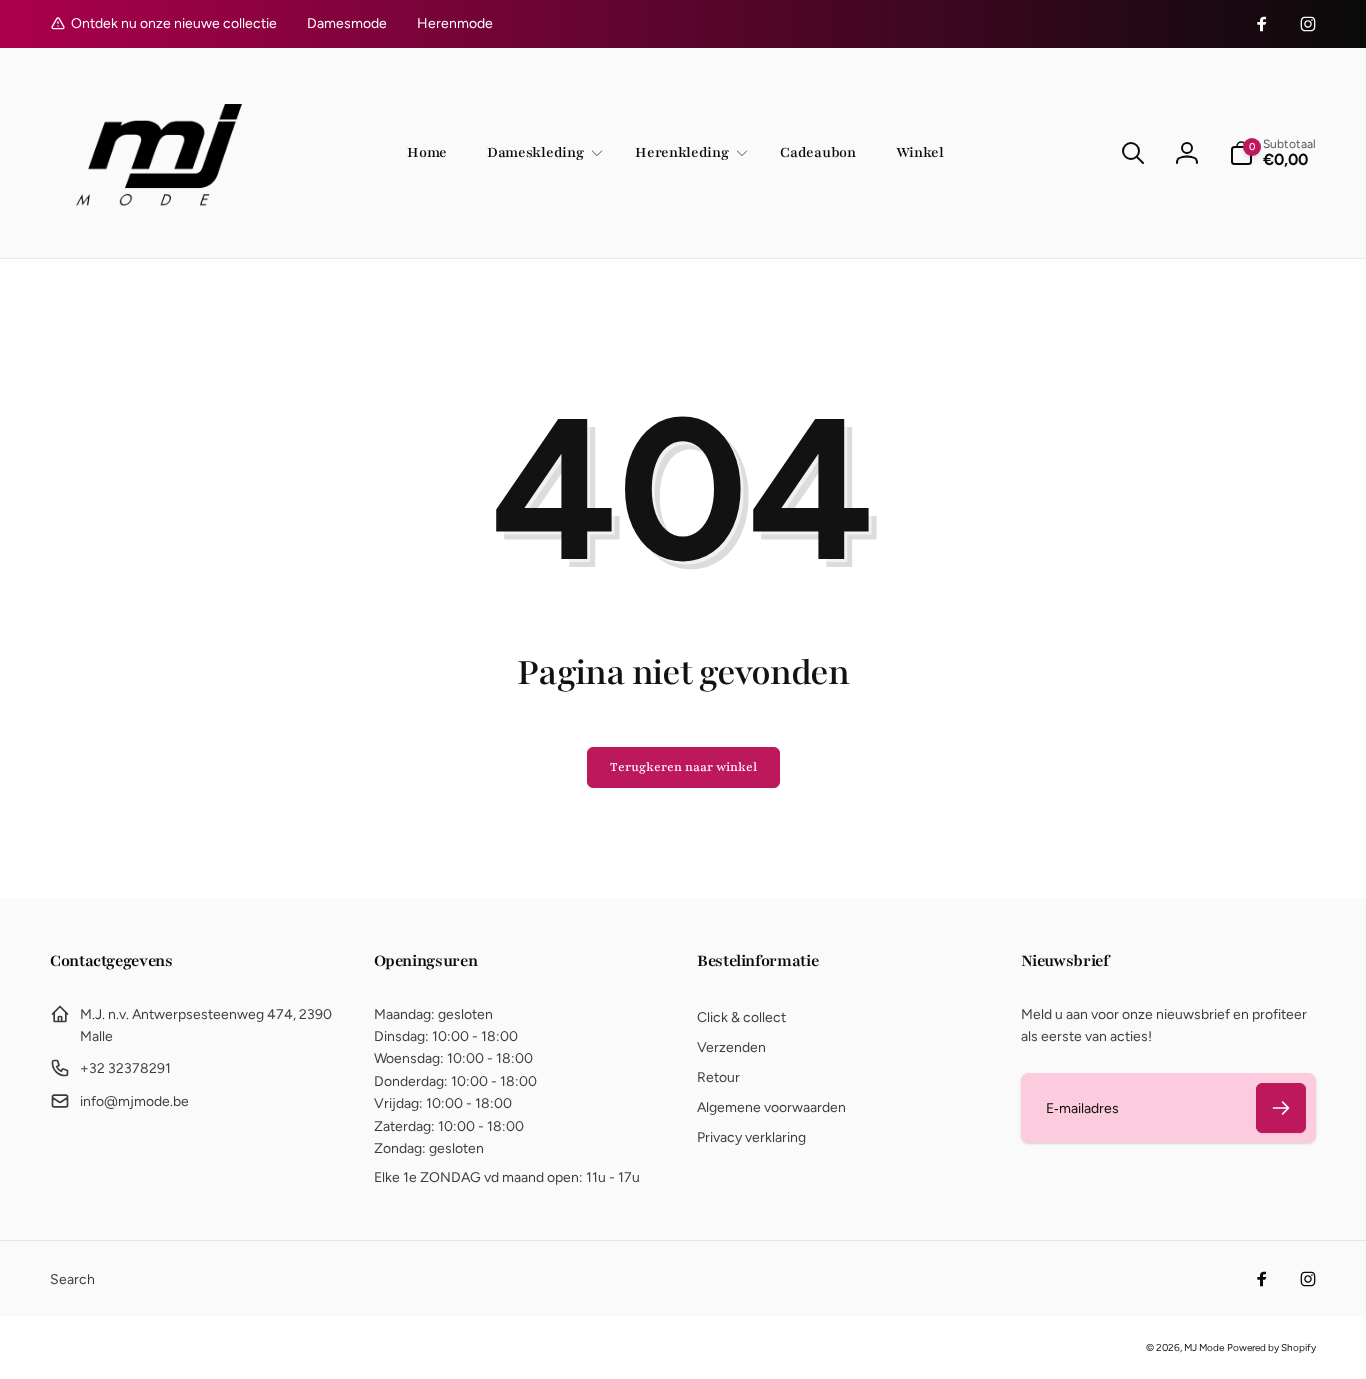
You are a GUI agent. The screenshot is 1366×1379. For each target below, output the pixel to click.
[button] (541, 153)
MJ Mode (1204, 1347)
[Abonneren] (1281, 1108)
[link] (347, 24)
